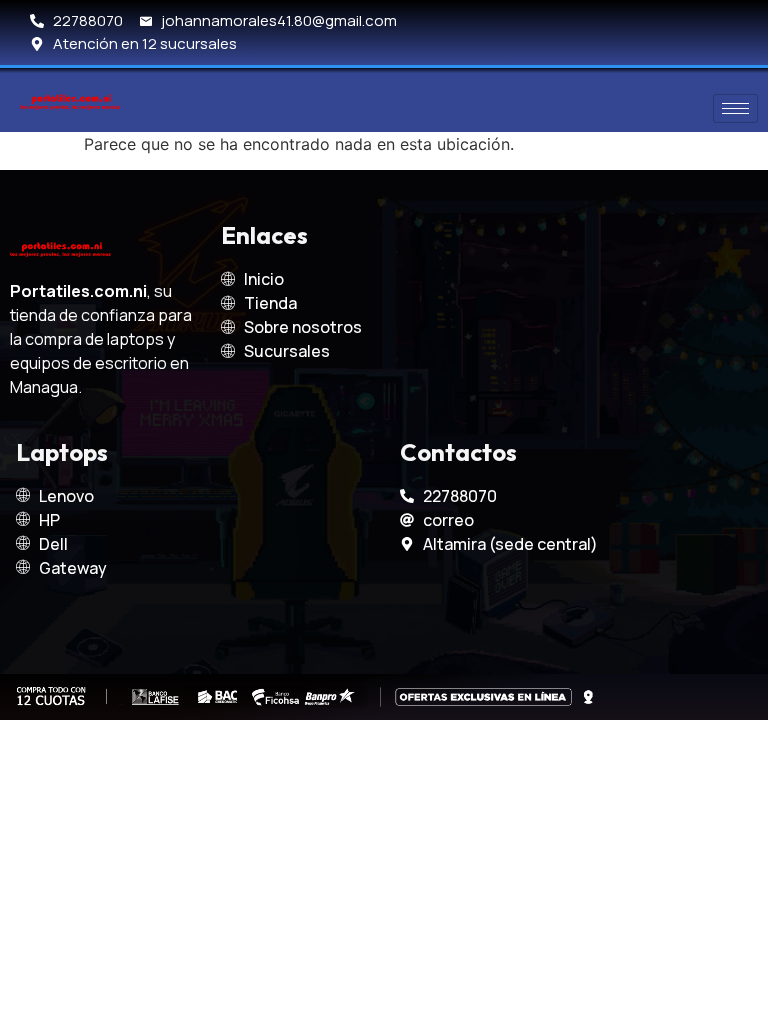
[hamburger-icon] (735, 108)
